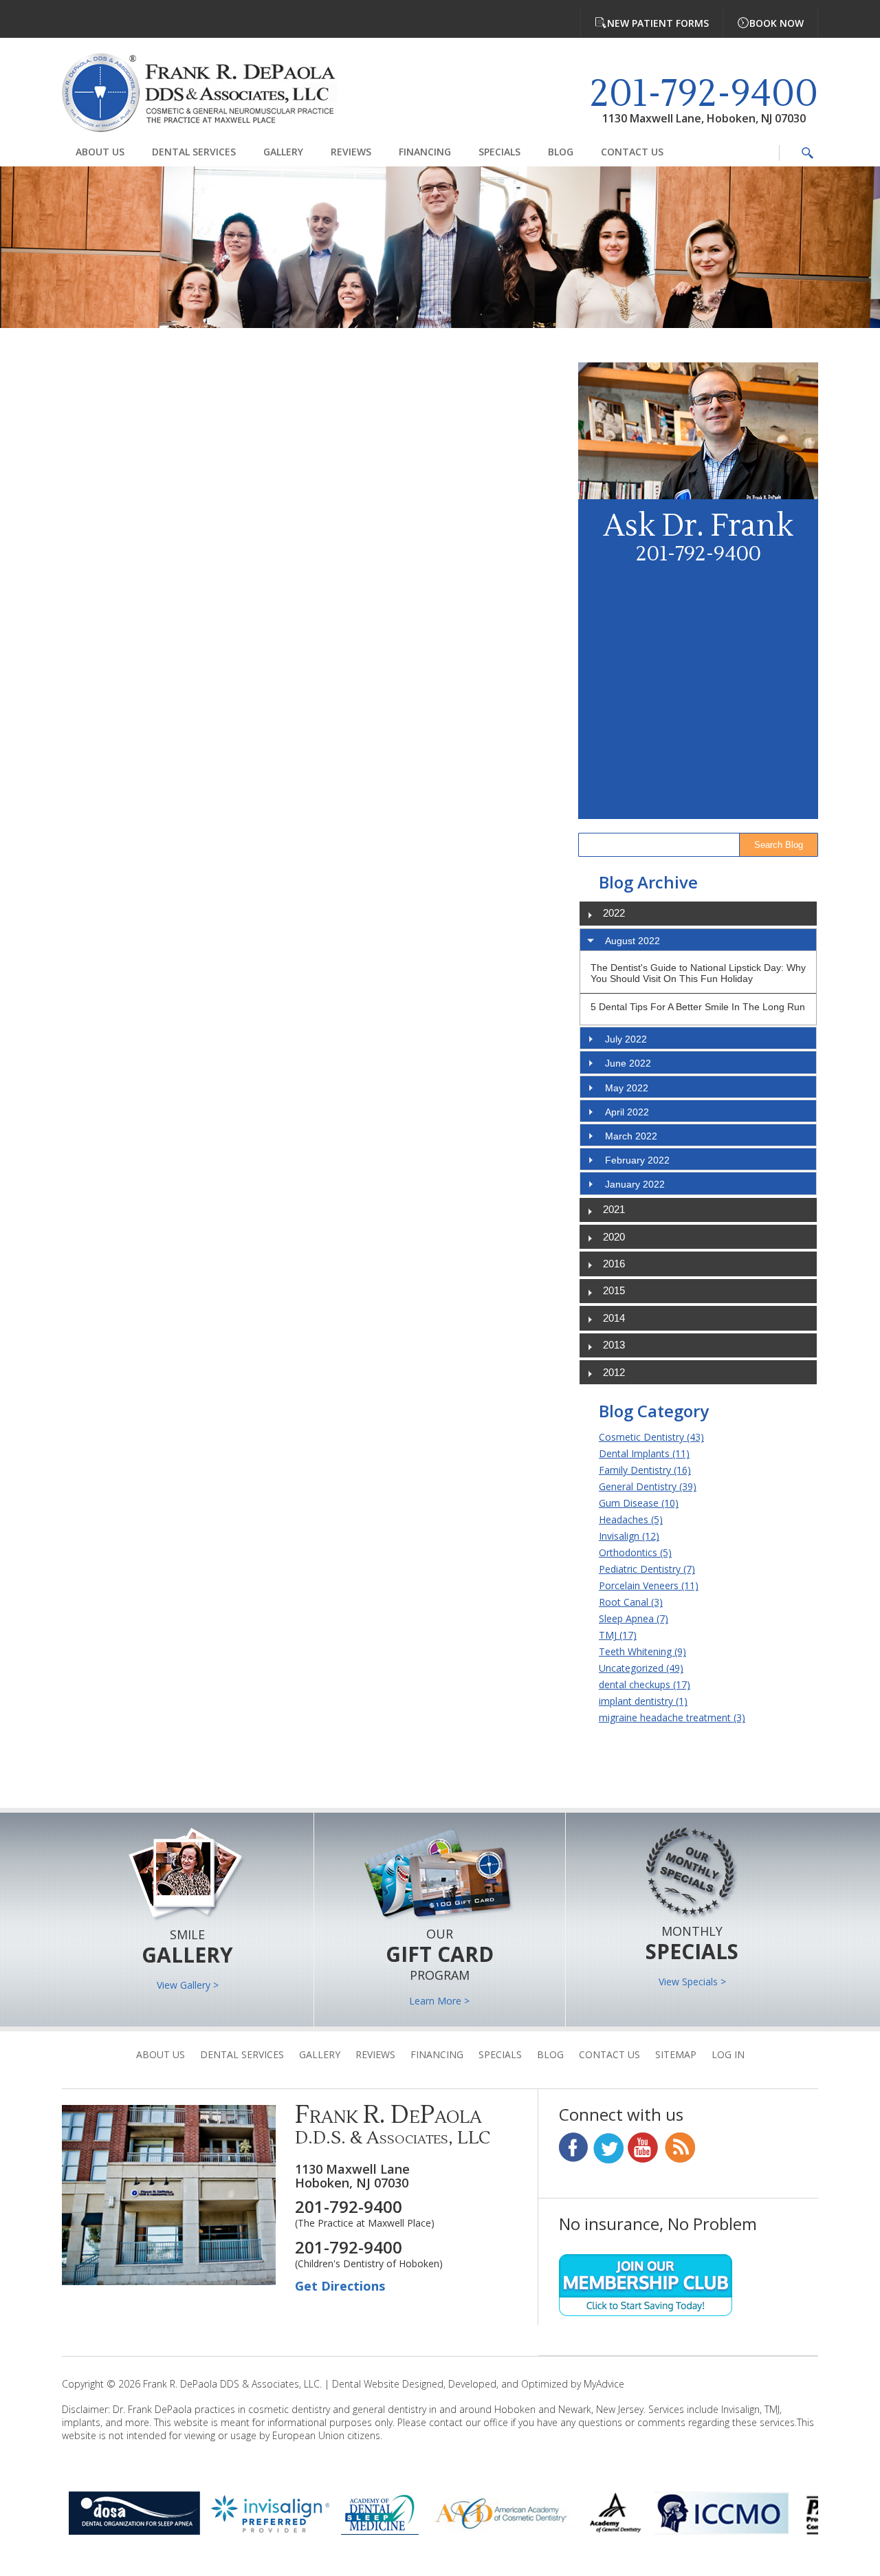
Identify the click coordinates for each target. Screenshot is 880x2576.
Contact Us (632, 152)
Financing (425, 152)
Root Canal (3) (631, 1602)
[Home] (210, 94)
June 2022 (628, 1063)
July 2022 (626, 1039)
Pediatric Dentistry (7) (647, 1569)
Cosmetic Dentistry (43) (651, 1437)
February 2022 (637, 1160)
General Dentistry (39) (648, 1486)
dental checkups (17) (645, 1684)
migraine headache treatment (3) (672, 1717)
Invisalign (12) (629, 1536)
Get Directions (340, 2286)
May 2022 (627, 1088)
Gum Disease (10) (639, 1503)
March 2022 (631, 1136)
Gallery (283, 152)
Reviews (351, 152)
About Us (100, 152)
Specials (499, 152)
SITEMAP (676, 2054)
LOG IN (728, 2054)
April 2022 (627, 1112)
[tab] (698, 940)
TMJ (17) (618, 1635)
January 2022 (635, 1184)
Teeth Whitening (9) (642, 1651)
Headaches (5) (631, 1519)
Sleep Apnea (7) (634, 1618)
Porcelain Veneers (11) (649, 1585)
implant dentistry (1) (643, 1701)
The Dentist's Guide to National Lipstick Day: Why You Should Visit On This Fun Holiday (698, 973)
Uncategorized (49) (641, 1668)
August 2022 (632, 941)
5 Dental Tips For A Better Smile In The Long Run (698, 1007)
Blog (561, 152)
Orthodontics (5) (635, 1552)
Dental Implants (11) (644, 1453)
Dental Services (194, 152)
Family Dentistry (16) (645, 1470)
